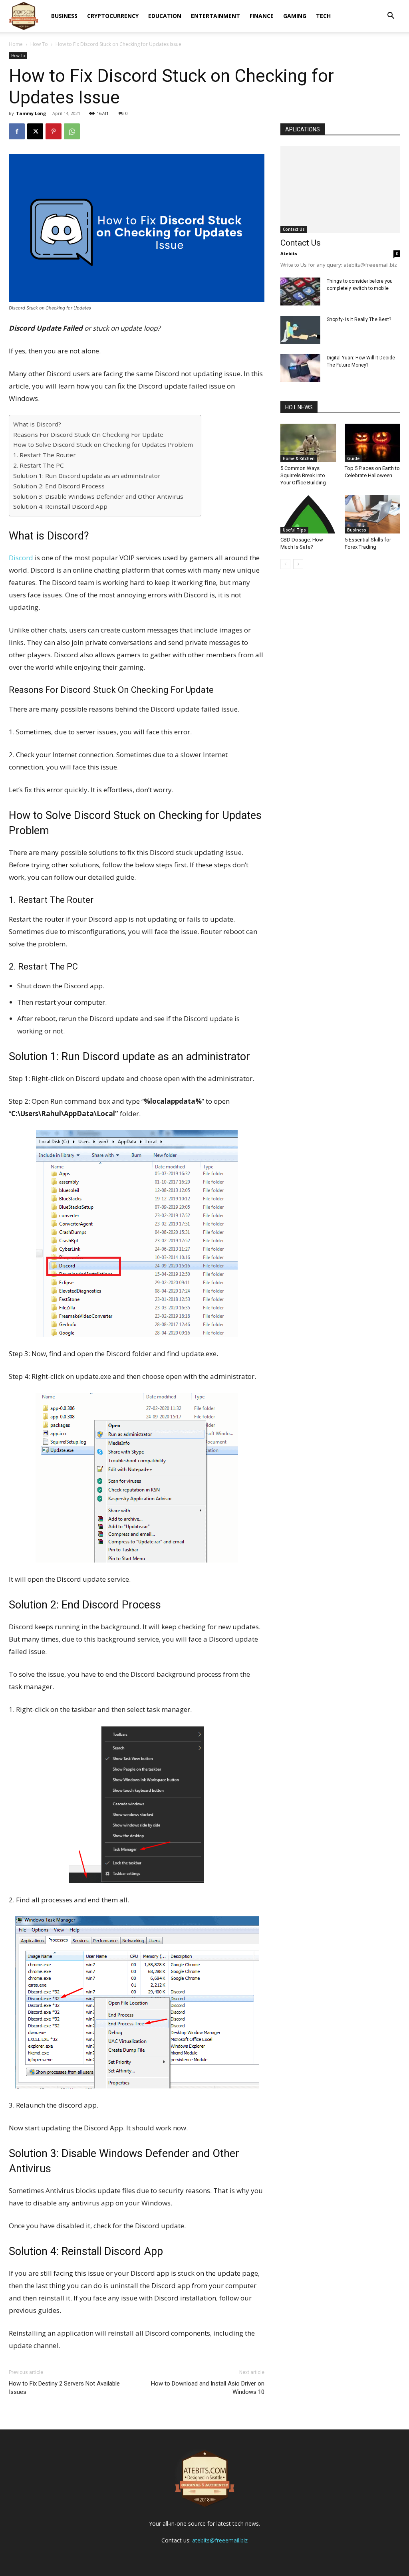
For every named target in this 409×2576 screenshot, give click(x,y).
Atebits (289, 253)
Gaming (295, 16)
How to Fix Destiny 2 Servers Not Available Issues (64, 2388)
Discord (21, 558)
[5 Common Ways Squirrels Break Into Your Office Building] (308, 443)
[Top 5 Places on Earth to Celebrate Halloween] (373, 443)
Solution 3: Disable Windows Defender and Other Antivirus (98, 496)
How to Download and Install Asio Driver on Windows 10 (208, 2388)
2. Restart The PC (39, 465)
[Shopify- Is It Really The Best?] (300, 330)
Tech (323, 16)
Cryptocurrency (113, 16)
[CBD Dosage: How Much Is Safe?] (308, 514)
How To (39, 44)
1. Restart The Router (45, 455)
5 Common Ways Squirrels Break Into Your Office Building (303, 475)
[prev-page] (285, 564)
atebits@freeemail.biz (220, 2540)
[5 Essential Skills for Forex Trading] (373, 514)
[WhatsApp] (72, 131)
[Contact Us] (340, 189)
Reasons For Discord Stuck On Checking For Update (88, 434)
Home (16, 44)
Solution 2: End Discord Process (59, 486)
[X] (35, 131)
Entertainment (215, 16)
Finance (262, 16)
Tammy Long (31, 113)
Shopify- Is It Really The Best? (359, 319)
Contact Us (294, 229)
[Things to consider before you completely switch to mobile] (300, 292)
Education (165, 16)
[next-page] (298, 564)
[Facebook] (17, 131)
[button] (391, 17)
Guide (353, 458)
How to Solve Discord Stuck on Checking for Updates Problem (103, 444)
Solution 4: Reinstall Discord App (60, 506)
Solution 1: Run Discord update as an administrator (87, 476)
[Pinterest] (54, 131)
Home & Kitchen (299, 458)
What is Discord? (37, 424)
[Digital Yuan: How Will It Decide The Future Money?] (300, 368)
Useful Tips (294, 530)
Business (64, 16)
